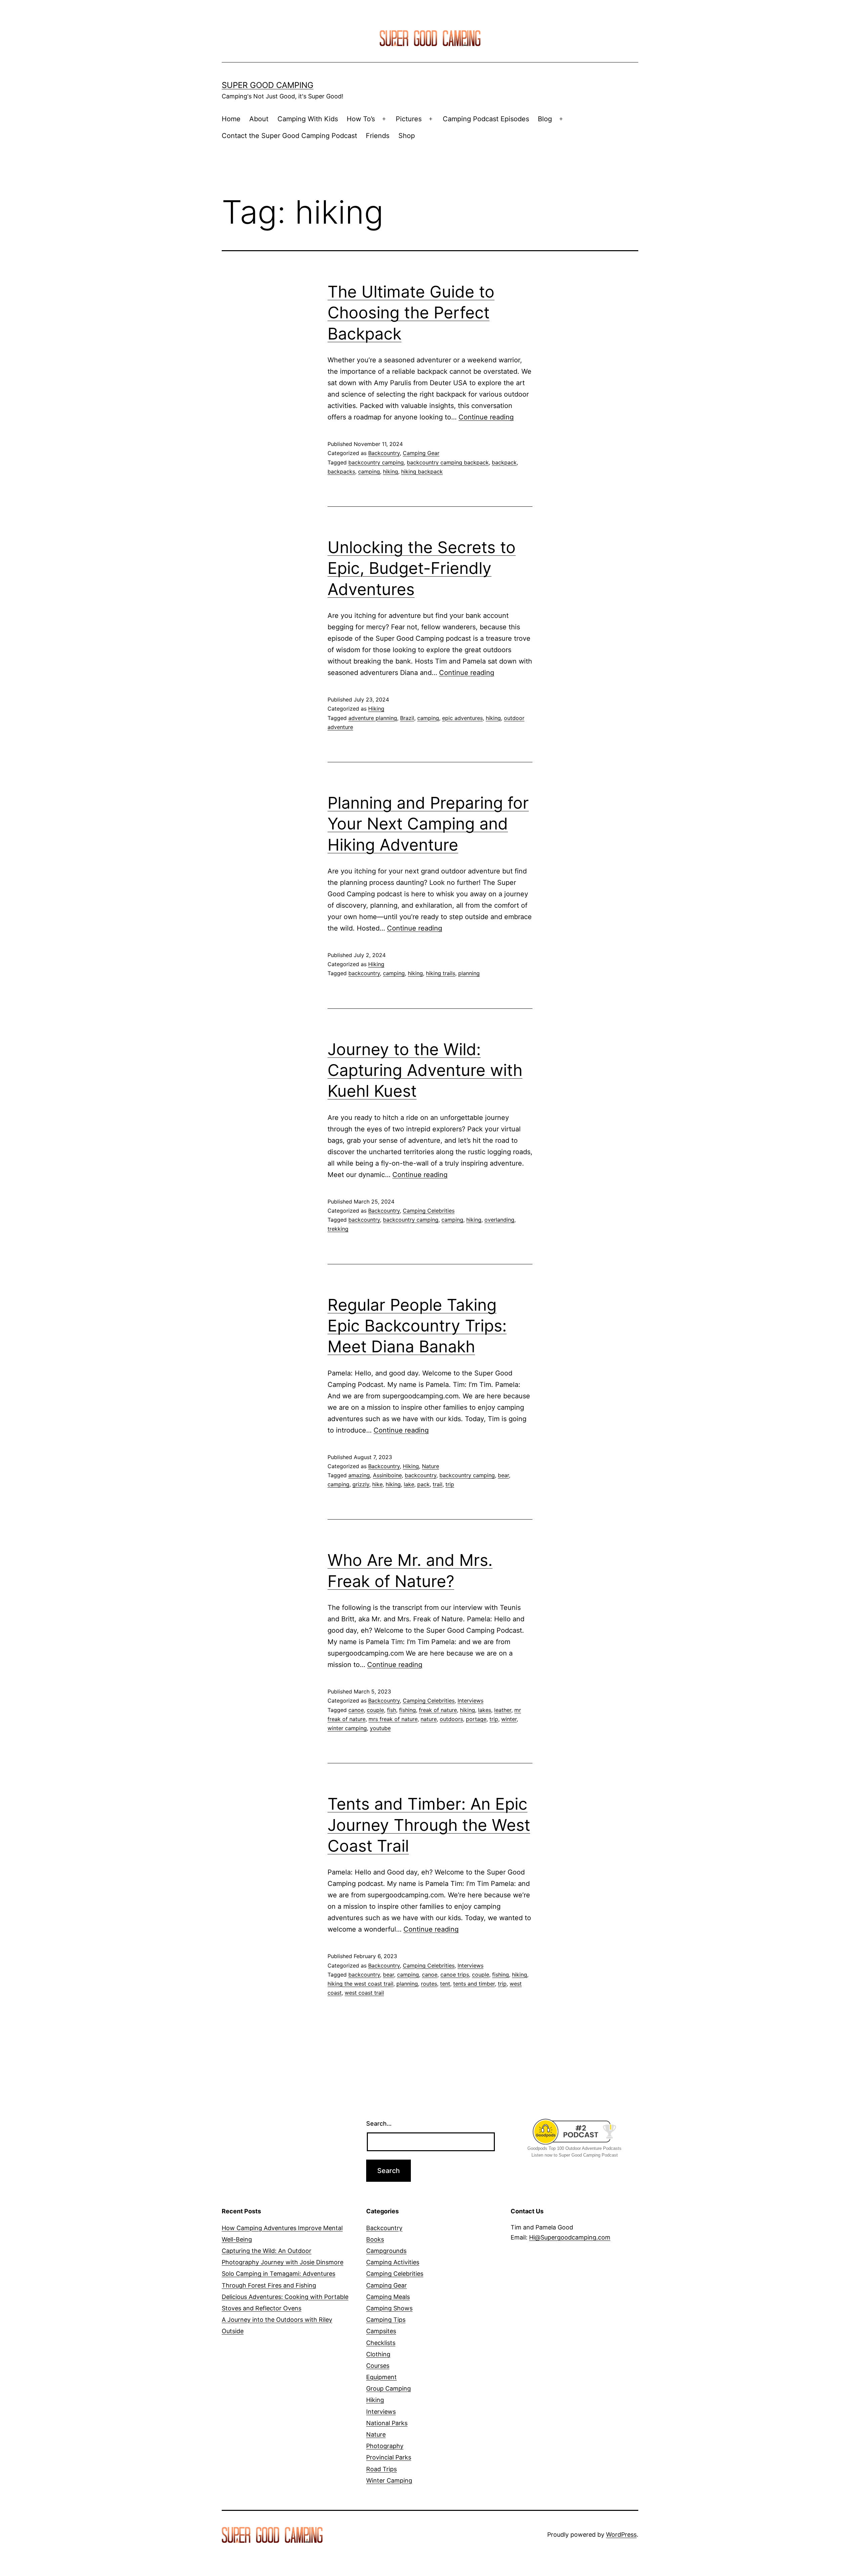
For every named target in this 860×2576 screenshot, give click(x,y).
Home (231, 119)
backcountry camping (376, 462)
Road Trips (381, 2469)
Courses (378, 2366)
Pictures (409, 119)
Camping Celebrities (429, 1211)
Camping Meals (388, 2297)
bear (503, 1475)
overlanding (499, 1220)
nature (429, 1719)
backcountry (364, 973)
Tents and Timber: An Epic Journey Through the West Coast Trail (429, 1825)
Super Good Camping (268, 85)
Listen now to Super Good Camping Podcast (575, 2155)
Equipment (381, 2377)
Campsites (381, 2331)
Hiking (376, 709)
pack (423, 1484)
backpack (504, 462)
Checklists (381, 2343)
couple (375, 1710)
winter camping (347, 1728)
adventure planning (373, 718)
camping (369, 471)
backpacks (341, 471)
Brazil (407, 718)
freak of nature (438, 1710)
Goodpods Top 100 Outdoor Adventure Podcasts (574, 2148)
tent (445, 1984)
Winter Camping (389, 2480)
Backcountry (384, 453)
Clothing (378, 2354)
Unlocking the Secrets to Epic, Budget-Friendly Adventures (422, 568)
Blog (545, 119)
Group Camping (389, 2388)
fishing (407, 1710)
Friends (378, 136)
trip (450, 1484)
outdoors (451, 1719)
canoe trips (455, 1975)
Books (375, 2239)
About (259, 119)
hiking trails (441, 973)
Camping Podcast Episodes (486, 119)
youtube (380, 1728)
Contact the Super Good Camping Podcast (289, 136)
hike (377, 1484)
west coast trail (364, 1993)
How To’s (361, 119)
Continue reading (486, 417)
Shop (407, 136)
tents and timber (474, 1984)
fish (392, 1710)
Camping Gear (421, 453)
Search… (379, 2123)
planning (469, 973)
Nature (431, 1466)
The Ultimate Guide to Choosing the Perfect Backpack (411, 313)
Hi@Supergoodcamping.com (570, 2237)
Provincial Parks (389, 2457)
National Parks (387, 2423)
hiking (391, 471)
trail (438, 1484)
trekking (338, 1229)
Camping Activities (393, 2262)
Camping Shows (389, 2308)
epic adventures (462, 718)
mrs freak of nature (393, 1719)
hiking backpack (422, 471)
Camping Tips (386, 2320)
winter (509, 1719)
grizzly (361, 1484)
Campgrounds (386, 2251)
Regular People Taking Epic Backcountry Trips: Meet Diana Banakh (417, 1326)
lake (409, 1484)
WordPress (621, 2535)
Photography (385, 2446)
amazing (359, 1475)
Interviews (470, 1701)
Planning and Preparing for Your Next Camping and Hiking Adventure (428, 824)
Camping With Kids (308, 119)
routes (429, 1984)
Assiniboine (387, 1475)
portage (476, 1719)
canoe (356, 1710)
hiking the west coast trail (360, 1984)
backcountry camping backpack (448, 462)
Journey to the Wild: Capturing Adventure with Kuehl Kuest (425, 1070)
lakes (485, 1710)
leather (503, 1710)
